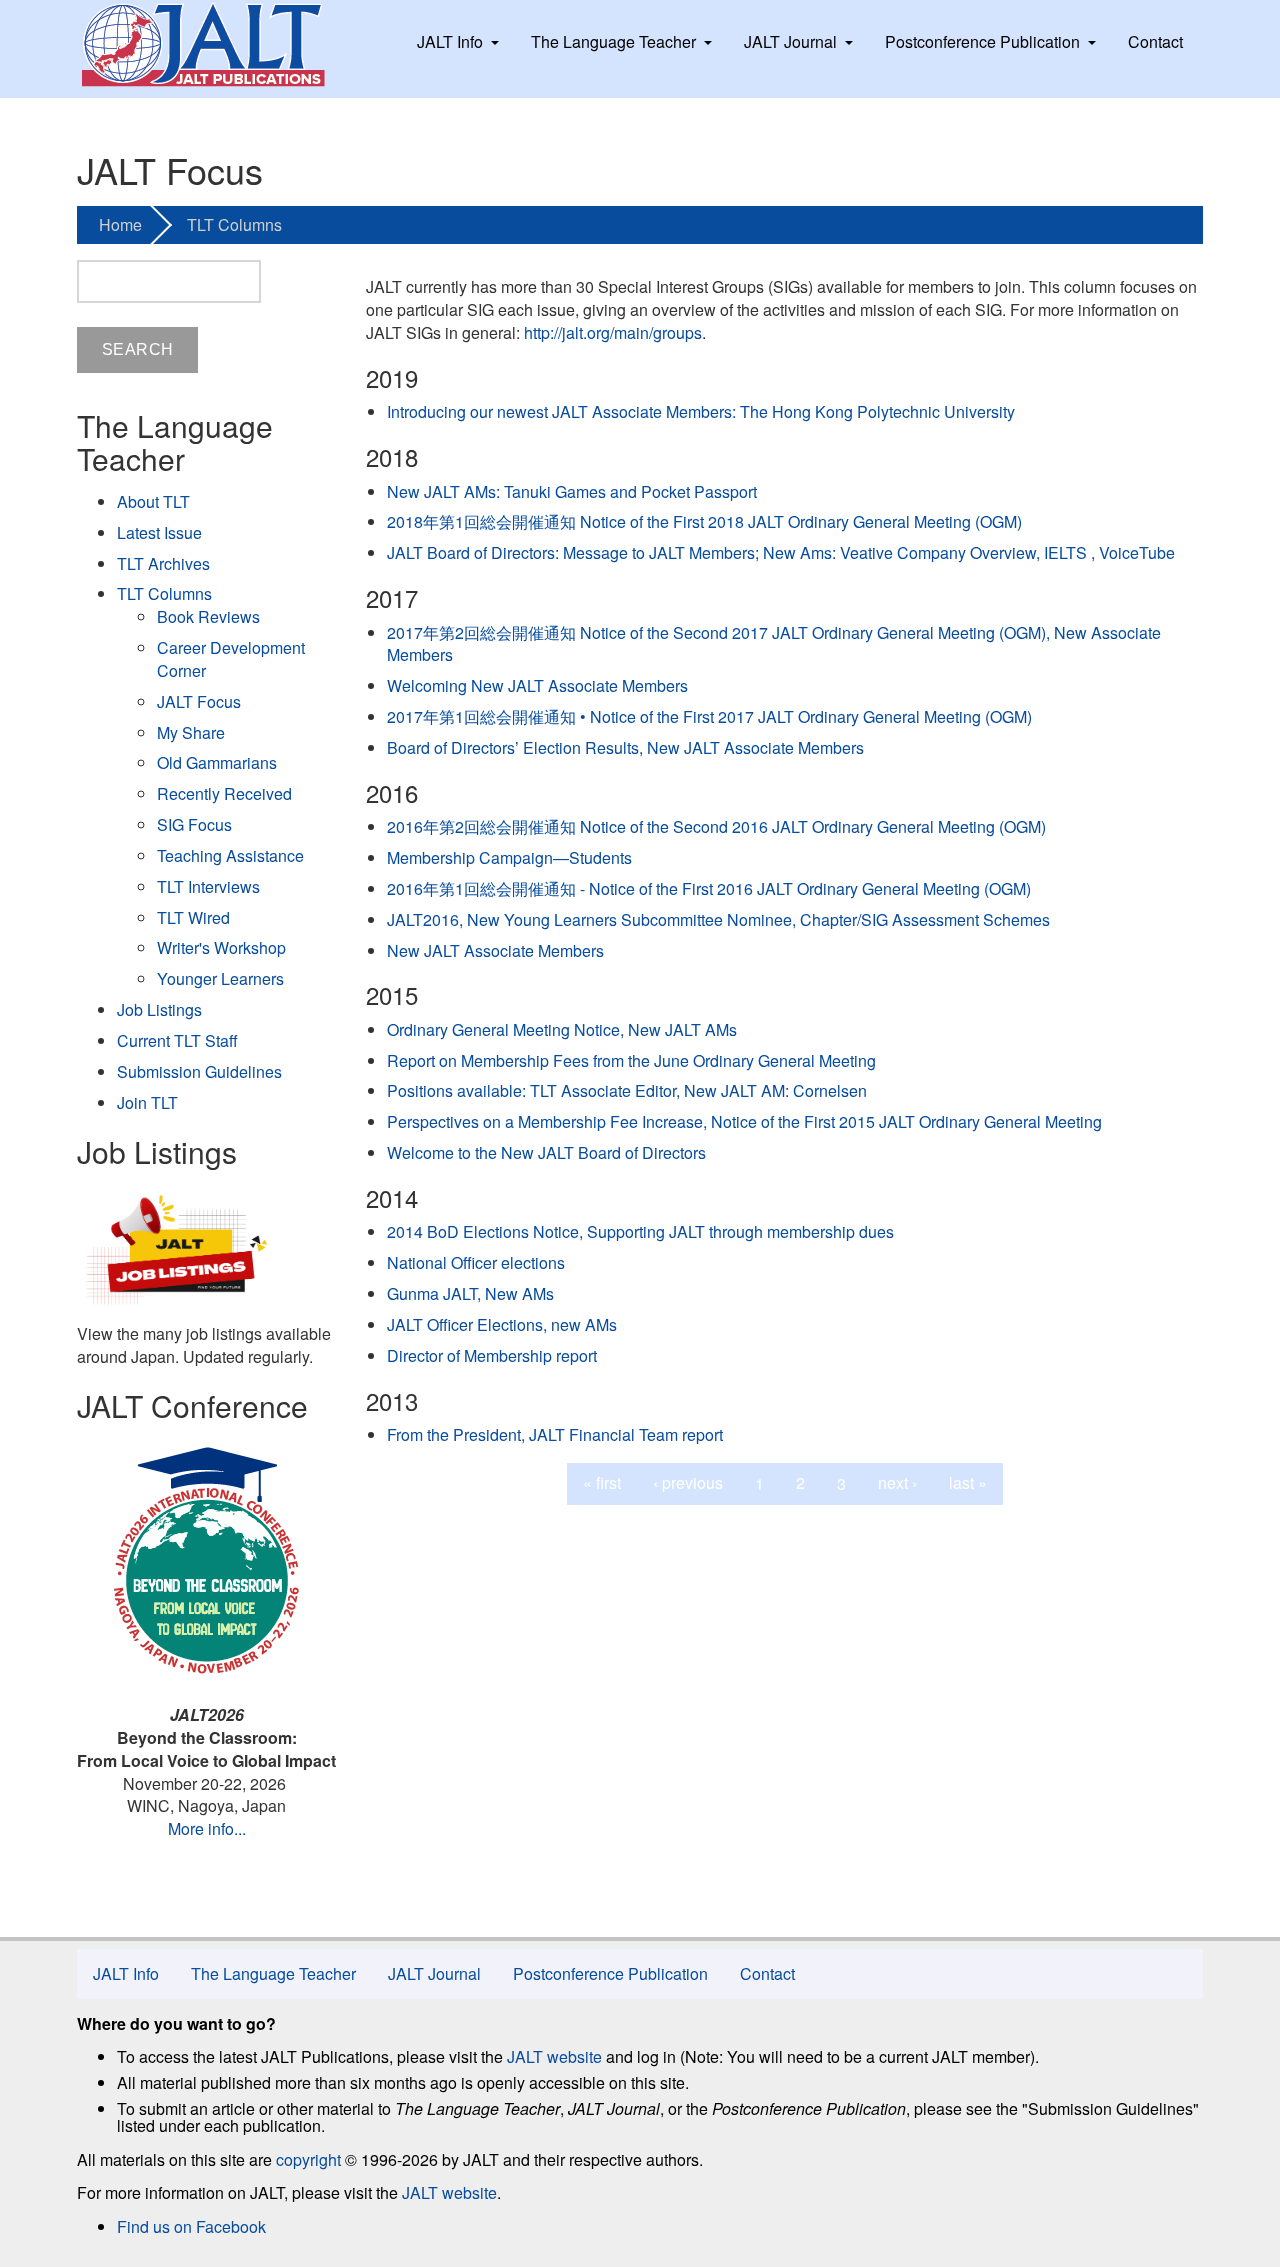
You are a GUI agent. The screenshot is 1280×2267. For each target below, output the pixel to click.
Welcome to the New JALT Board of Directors (546, 1152)
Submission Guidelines (199, 1071)
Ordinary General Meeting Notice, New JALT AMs (562, 1029)
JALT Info (450, 41)
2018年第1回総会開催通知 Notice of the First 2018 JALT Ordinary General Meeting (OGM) (704, 521)
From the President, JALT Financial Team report (555, 1434)
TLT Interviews (208, 886)
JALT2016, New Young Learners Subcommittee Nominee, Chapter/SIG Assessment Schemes (718, 919)
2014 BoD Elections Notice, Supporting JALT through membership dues (640, 1231)
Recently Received (224, 793)
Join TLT (147, 1102)
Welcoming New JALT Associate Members (537, 685)
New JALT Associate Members (495, 950)
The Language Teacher (613, 41)
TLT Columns (234, 224)
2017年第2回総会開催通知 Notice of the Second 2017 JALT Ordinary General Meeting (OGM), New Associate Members (774, 644)
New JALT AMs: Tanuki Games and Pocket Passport (572, 491)
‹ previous (688, 1482)
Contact (1155, 41)
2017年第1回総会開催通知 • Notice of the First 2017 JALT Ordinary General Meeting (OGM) (709, 716)
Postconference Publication (982, 41)
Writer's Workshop (221, 947)
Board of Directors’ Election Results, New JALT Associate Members (625, 747)
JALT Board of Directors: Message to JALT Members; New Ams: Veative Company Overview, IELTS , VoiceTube (781, 552)
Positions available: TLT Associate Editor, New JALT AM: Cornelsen (627, 1090)
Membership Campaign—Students (509, 857)
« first (602, 1482)
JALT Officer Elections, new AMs (502, 1324)
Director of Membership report (492, 1355)
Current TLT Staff (177, 1040)
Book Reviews (208, 616)
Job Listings (159, 1009)
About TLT (153, 501)
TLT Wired (193, 917)
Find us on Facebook (191, 2226)
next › (897, 1482)
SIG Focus (194, 824)
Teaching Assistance (230, 855)
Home (120, 224)
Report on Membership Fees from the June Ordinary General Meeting (631, 1060)
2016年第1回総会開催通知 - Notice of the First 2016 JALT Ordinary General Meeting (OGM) (709, 888)
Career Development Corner (231, 659)
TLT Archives (163, 563)
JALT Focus (199, 701)
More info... (207, 1828)
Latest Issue (159, 532)
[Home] (222, 45)
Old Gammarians (217, 762)
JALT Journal (790, 41)
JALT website (554, 2056)
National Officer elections (476, 1262)
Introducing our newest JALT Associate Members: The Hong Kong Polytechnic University (701, 411)
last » (968, 1482)
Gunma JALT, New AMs (470, 1293)
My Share (191, 732)
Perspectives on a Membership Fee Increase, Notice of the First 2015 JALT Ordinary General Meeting (744, 1121)
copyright (308, 2159)
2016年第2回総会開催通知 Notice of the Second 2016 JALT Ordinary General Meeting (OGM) (716, 826)
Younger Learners (220, 978)
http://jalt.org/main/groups (613, 332)
